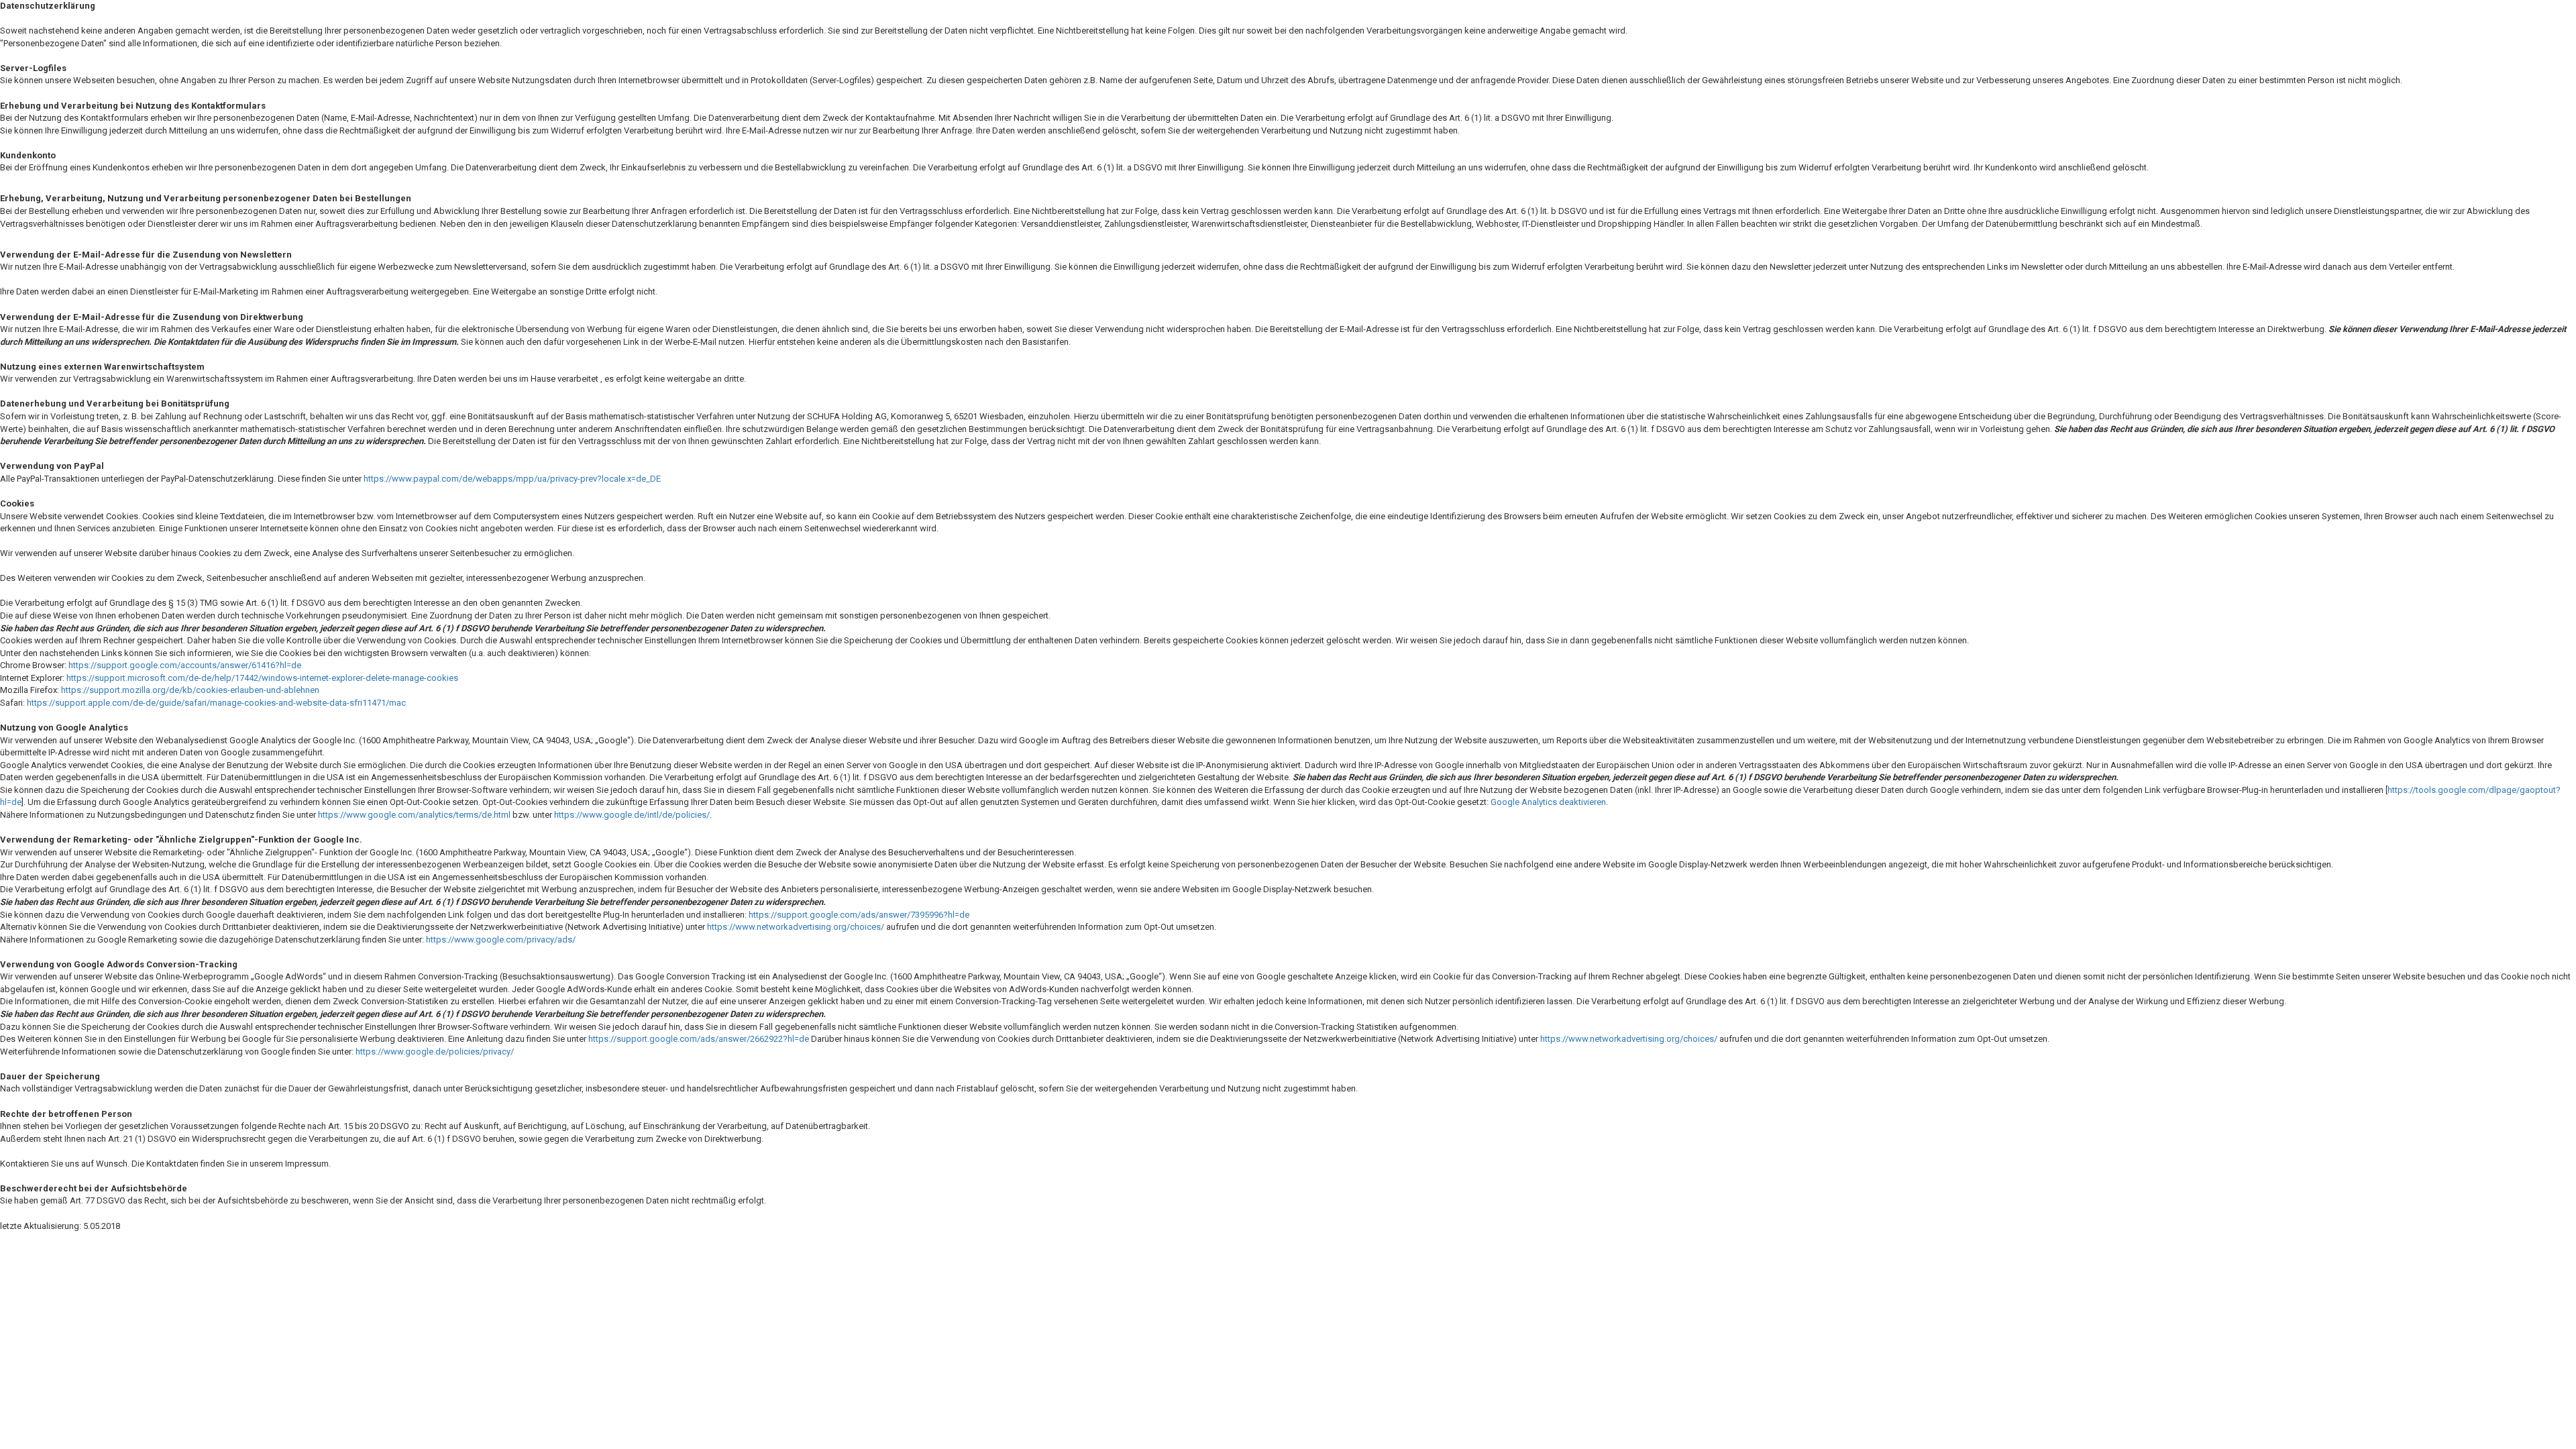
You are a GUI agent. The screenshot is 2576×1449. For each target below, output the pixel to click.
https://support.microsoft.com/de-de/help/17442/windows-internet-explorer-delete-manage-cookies (262, 678)
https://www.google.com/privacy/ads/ (501, 940)
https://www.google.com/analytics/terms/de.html (414, 815)
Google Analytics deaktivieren (1548, 802)
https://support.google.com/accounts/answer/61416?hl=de (185, 665)
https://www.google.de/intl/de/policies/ (632, 815)
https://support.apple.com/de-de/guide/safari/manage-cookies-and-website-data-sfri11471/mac (216, 703)
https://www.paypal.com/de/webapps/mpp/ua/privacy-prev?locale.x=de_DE (512, 479)
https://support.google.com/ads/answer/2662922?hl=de (699, 1039)
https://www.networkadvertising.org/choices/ (796, 927)
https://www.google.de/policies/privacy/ (435, 1052)
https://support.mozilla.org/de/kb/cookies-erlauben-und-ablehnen (190, 690)
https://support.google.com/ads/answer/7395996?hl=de (859, 915)
